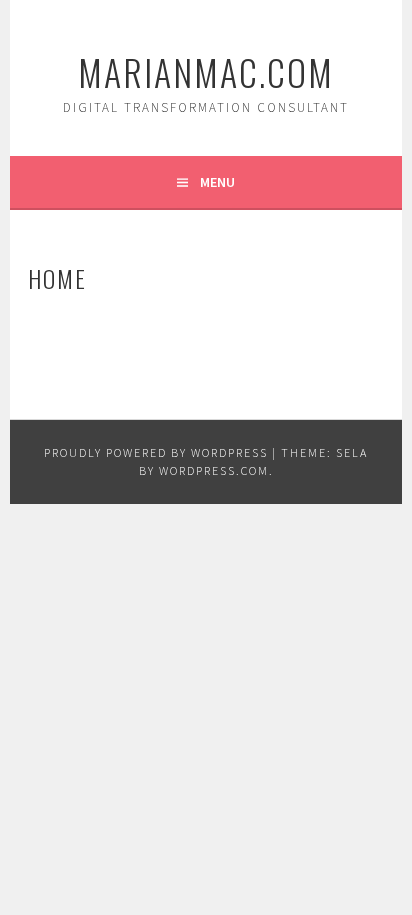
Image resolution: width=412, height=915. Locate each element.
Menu (217, 182)
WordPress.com (214, 470)
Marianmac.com (206, 71)
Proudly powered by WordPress (156, 452)
